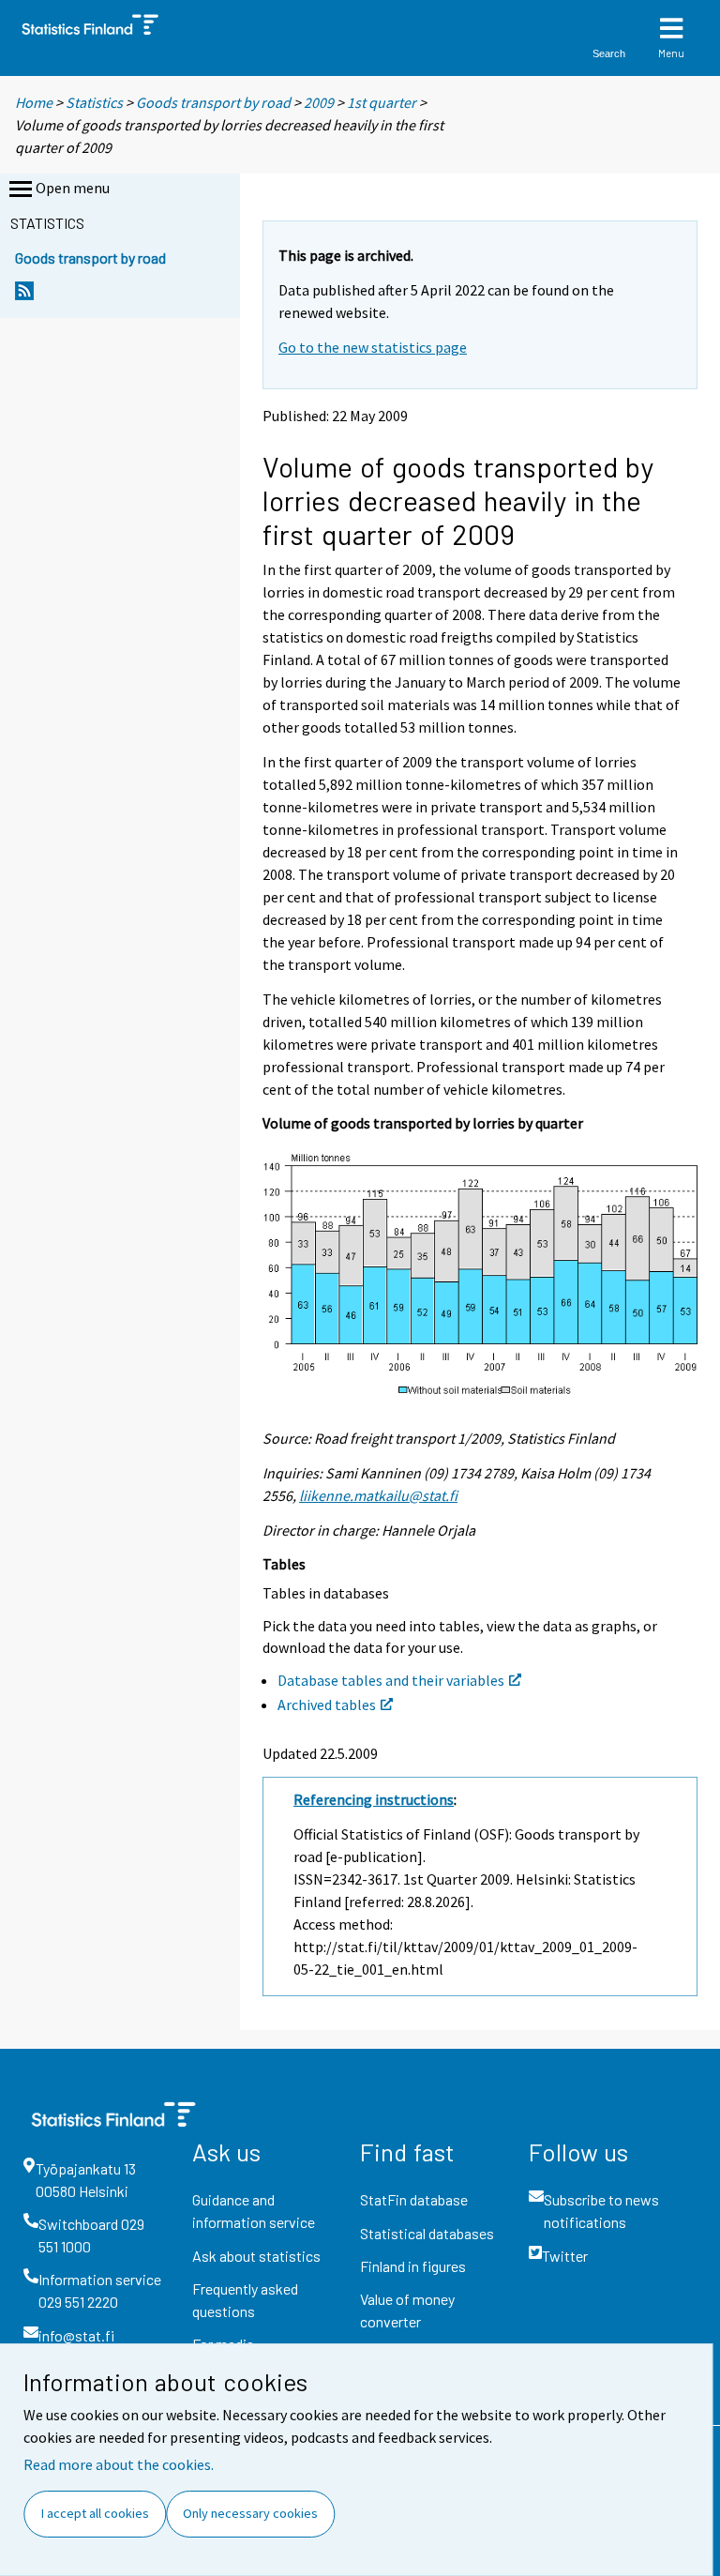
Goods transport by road (213, 102)
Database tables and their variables (391, 1680)
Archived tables (327, 1705)
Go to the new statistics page (373, 347)
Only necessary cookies (250, 2513)
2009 (319, 102)
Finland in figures (413, 2266)
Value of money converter (407, 2310)
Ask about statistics (256, 2256)
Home (34, 102)
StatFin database (414, 2199)
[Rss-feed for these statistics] (24, 296)
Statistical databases (427, 2233)
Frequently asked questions (245, 2300)
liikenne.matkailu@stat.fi (378, 1495)
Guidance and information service (254, 2211)
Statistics (94, 102)
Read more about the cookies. (119, 2464)
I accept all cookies (95, 2513)
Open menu (73, 188)
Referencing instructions (374, 1799)
